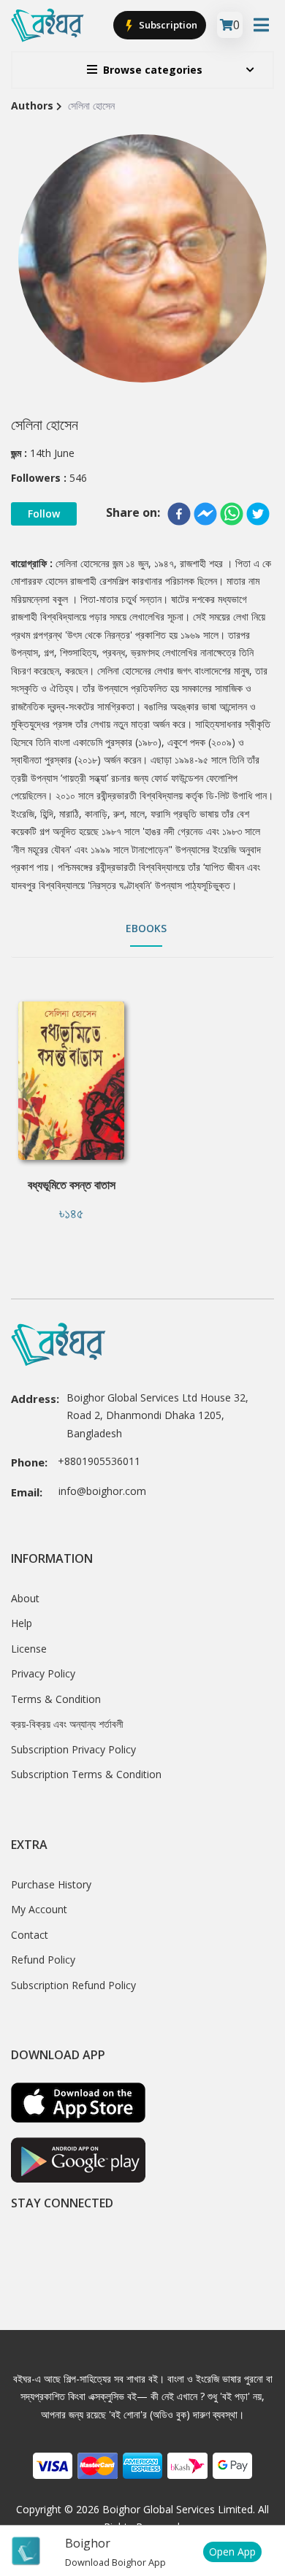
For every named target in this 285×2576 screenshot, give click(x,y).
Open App (232, 2552)
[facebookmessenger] (205, 514)
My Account (39, 1909)
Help (22, 1623)
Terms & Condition (56, 1699)
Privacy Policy (43, 1673)
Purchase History (51, 1884)
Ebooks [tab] (146, 928)
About (25, 1598)
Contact (30, 1935)
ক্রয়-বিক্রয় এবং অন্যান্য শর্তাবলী (67, 1724)
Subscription (167, 25)
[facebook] (179, 514)
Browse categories (153, 70)
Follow (44, 514)
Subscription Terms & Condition (86, 1774)
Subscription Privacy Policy (73, 1749)
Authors (32, 105)
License (29, 1649)
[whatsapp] (232, 514)
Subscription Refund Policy (73, 1985)
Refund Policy (43, 1960)
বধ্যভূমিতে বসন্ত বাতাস (72, 1185)
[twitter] (258, 514)
